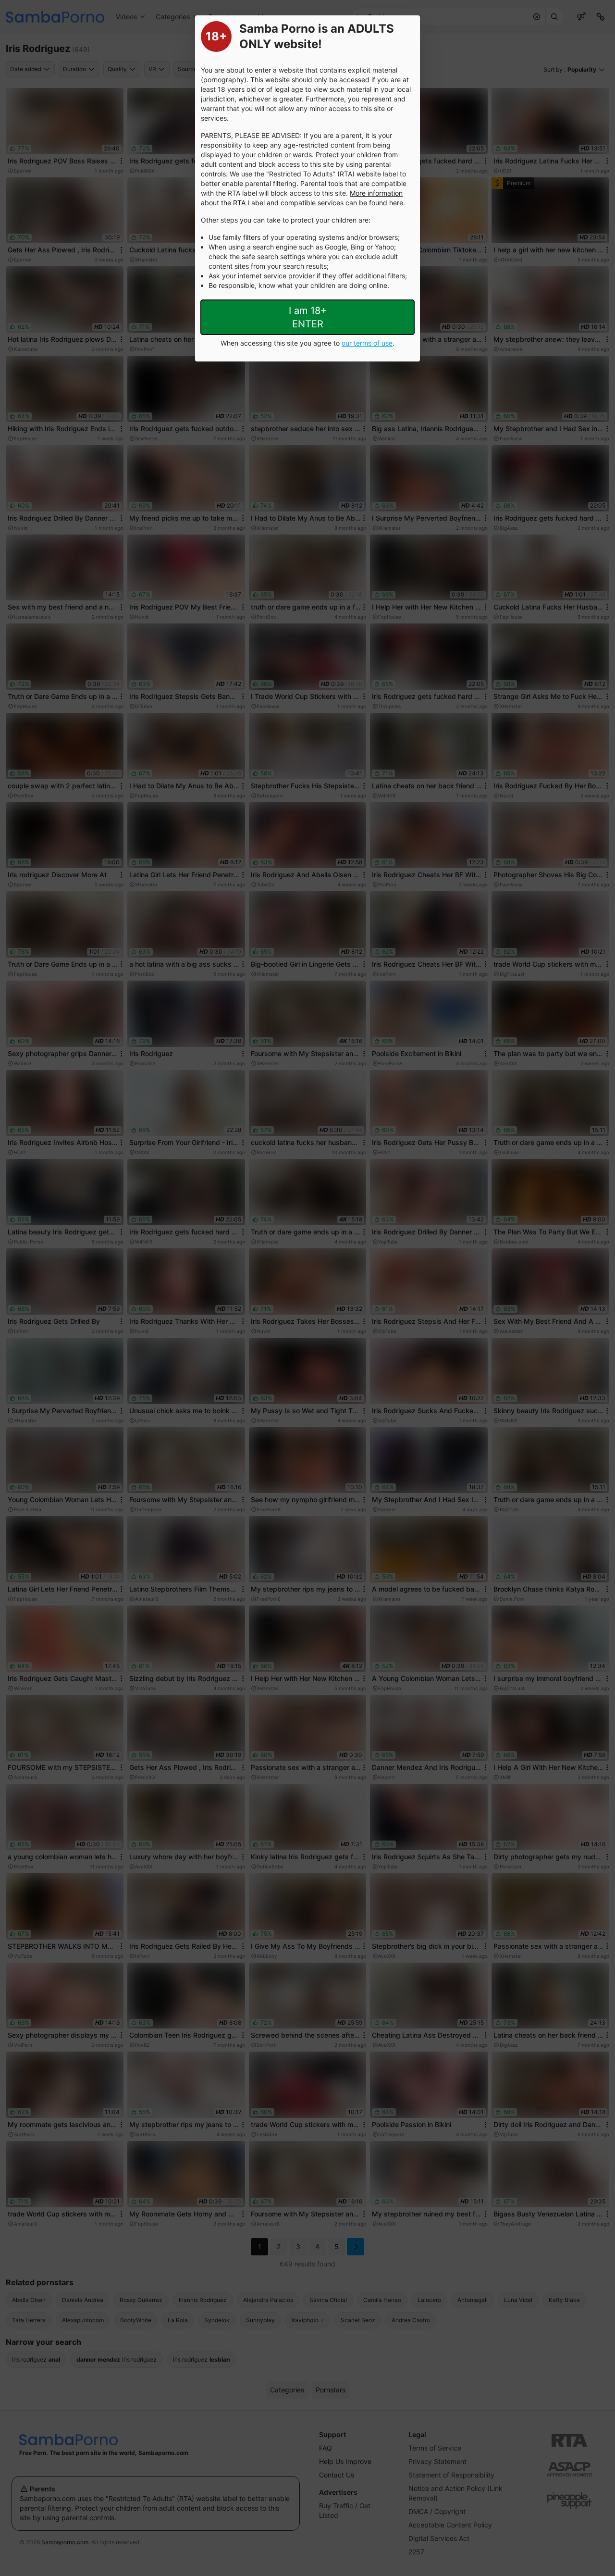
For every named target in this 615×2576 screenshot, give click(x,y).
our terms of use (367, 343)
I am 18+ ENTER (308, 317)
